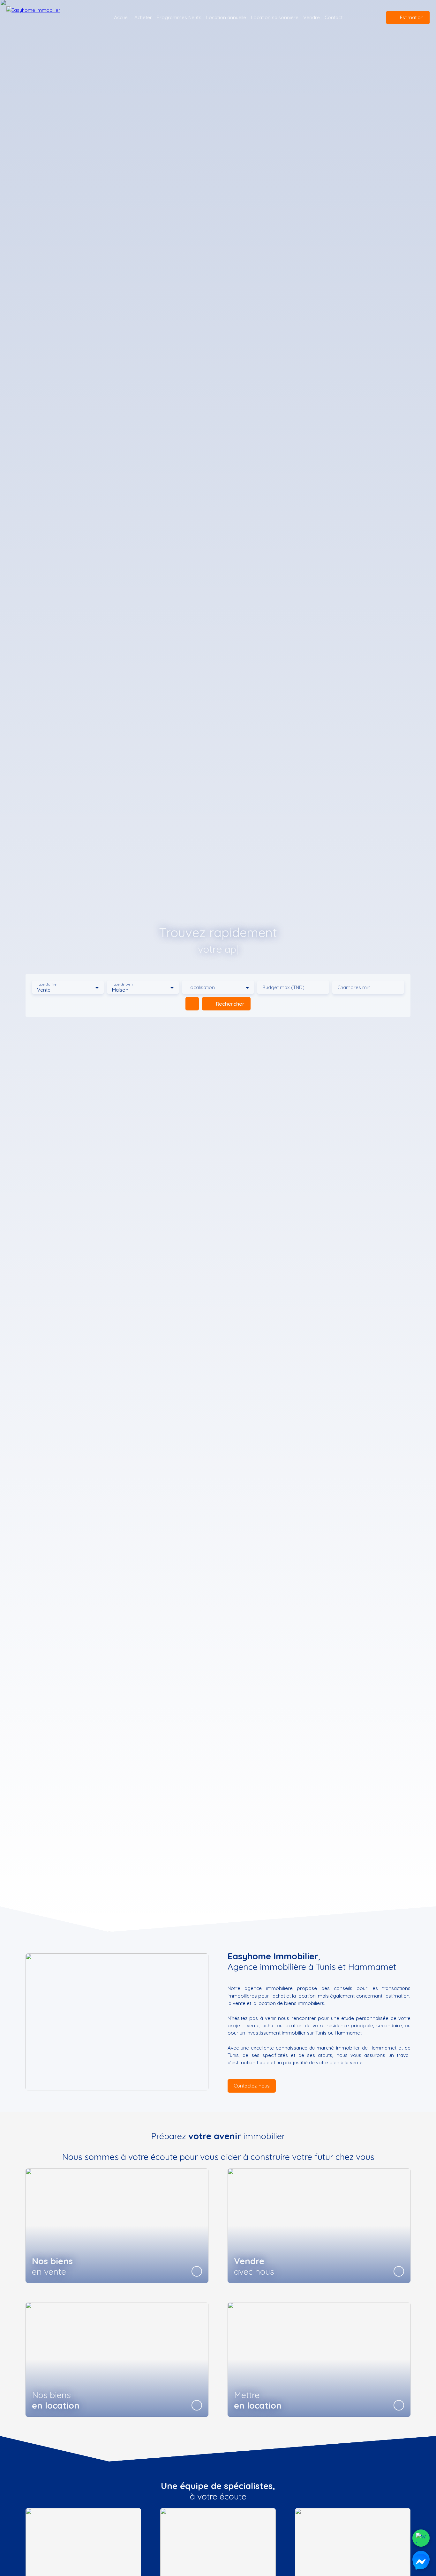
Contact (334, 17)
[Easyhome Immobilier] (43, 18)
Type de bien (122, 984)
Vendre (312, 17)
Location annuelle (226, 17)
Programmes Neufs (179, 17)
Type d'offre (47, 984)
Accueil (122, 17)
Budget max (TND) (283, 987)
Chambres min (354, 987)
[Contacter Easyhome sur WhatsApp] (421, 2538)
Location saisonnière (275, 17)
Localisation (201, 987)
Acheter (143, 17)
